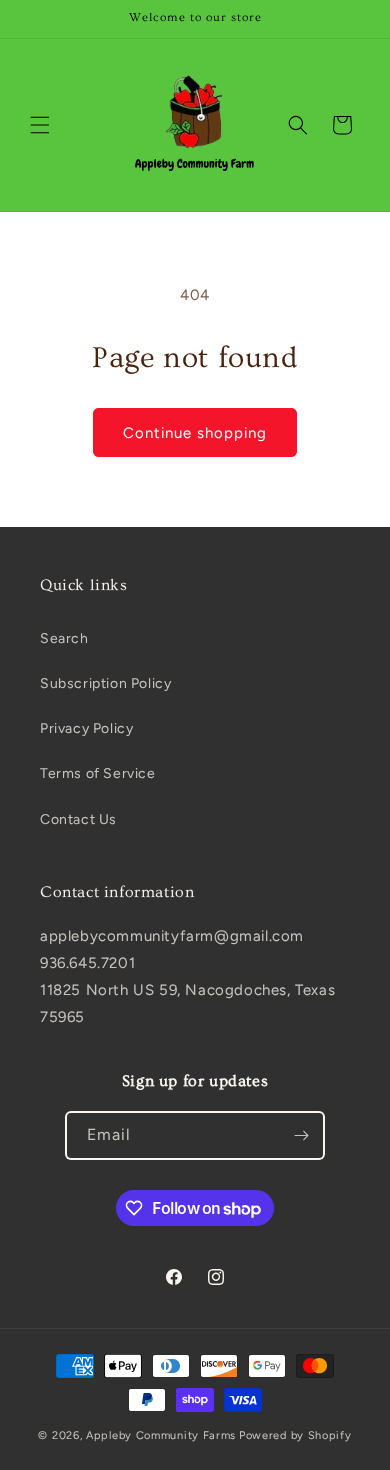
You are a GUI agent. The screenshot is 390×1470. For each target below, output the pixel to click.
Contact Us (78, 819)
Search (64, 638)
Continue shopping (195, 433)
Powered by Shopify (295, 1435)
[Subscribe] (301, 1135)
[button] (40, 125)
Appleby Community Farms (161, 1435)
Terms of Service (98, 773)
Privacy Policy (86, 728)
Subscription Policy (105, 683)
